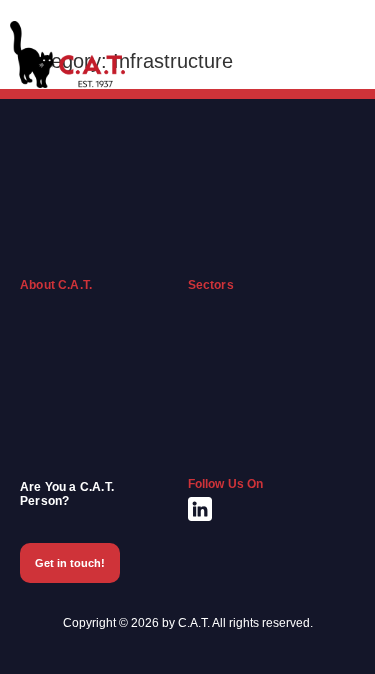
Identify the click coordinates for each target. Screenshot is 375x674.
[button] (346, 53)
